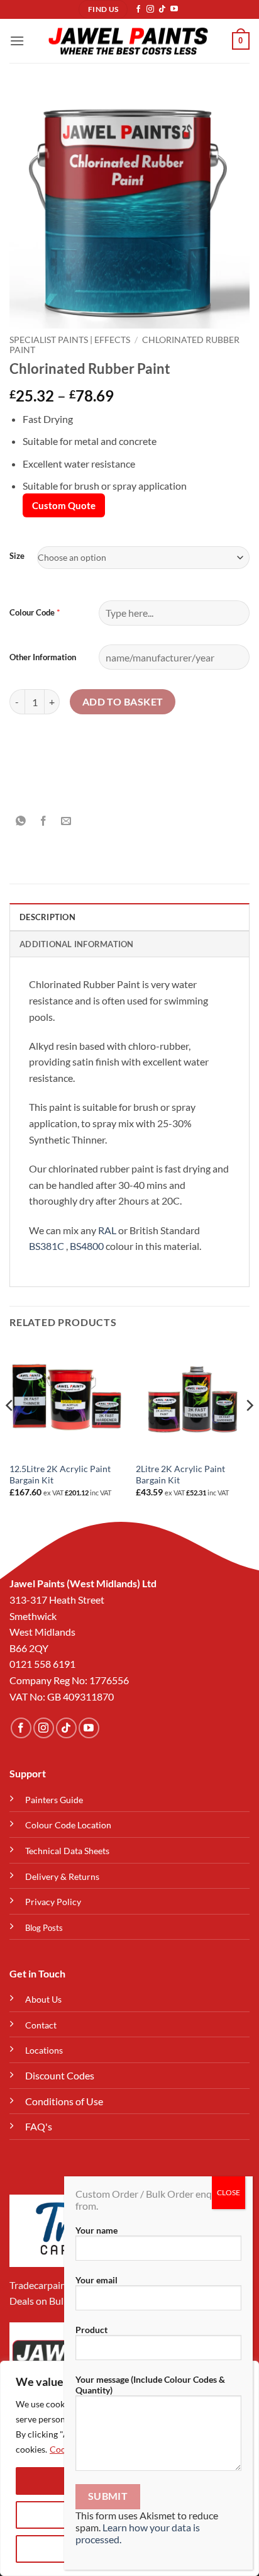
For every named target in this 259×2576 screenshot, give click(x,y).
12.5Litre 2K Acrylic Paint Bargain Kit (60, 1475)
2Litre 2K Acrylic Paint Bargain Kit (180, 1475)
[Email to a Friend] (66, 821)
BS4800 (87, 1246)
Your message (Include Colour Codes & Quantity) (150, 2385)
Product (91, 2330)
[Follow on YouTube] (174, 9)
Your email (96, 2280)
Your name (96, 2230)
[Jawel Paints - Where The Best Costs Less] (128, 41)
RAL (107, 1230)
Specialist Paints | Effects (70, 340)
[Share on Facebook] (44, 821)
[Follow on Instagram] (150, 9)
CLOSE (229, 2192)
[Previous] (10, 1431)
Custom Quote (64, 505)
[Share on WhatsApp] (21, 821)
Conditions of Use (64, 2101)
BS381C (47, 1246)
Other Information (43, 657)
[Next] (249, 1431)
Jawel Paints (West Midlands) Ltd (83, 1583)
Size (17, 556)
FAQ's (39, 2126)
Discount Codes (60, 2075)
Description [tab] (47, 917)
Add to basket (123, 702)
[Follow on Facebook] (138, 9)
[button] (17, 41)
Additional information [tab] (77, 944)
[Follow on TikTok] (162, 9)
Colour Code (32, 612)
